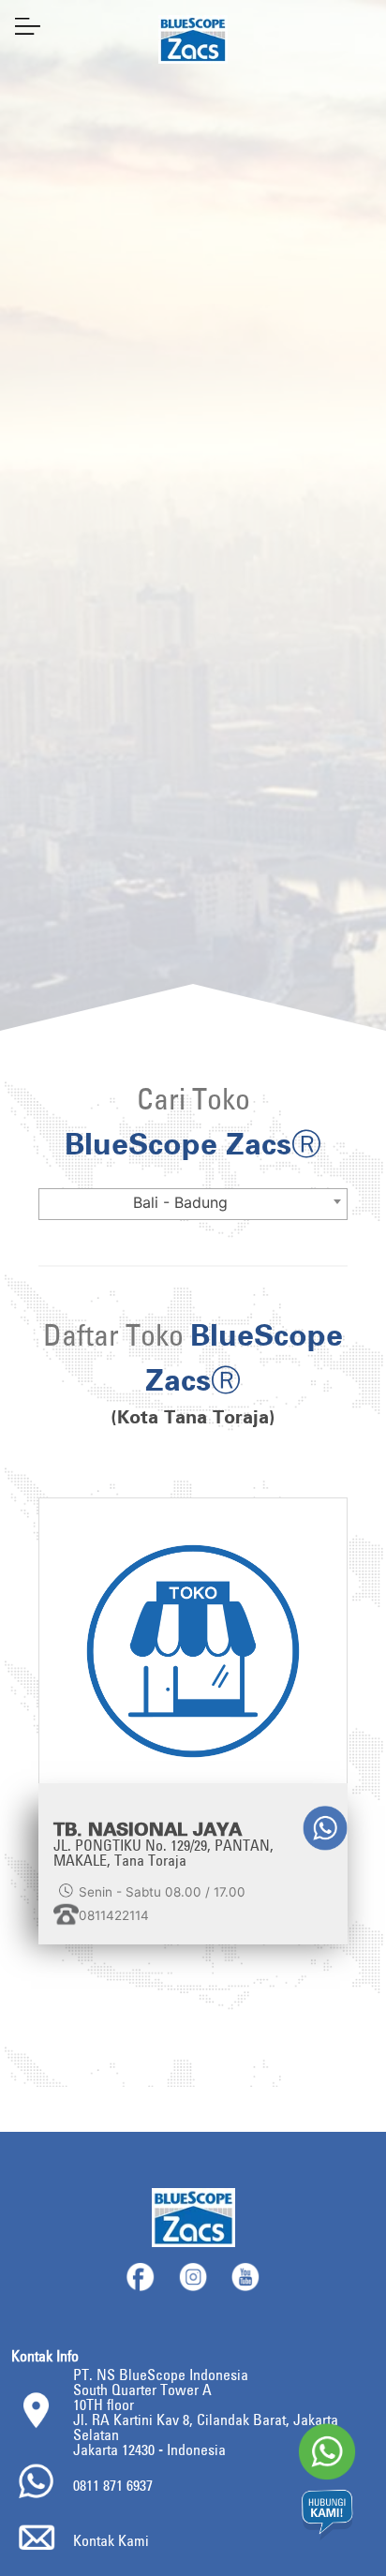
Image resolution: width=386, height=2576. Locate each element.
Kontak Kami (111, 2540)
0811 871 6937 (113, 2485)
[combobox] (193, 1204)
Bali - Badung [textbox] (180, 1202)
